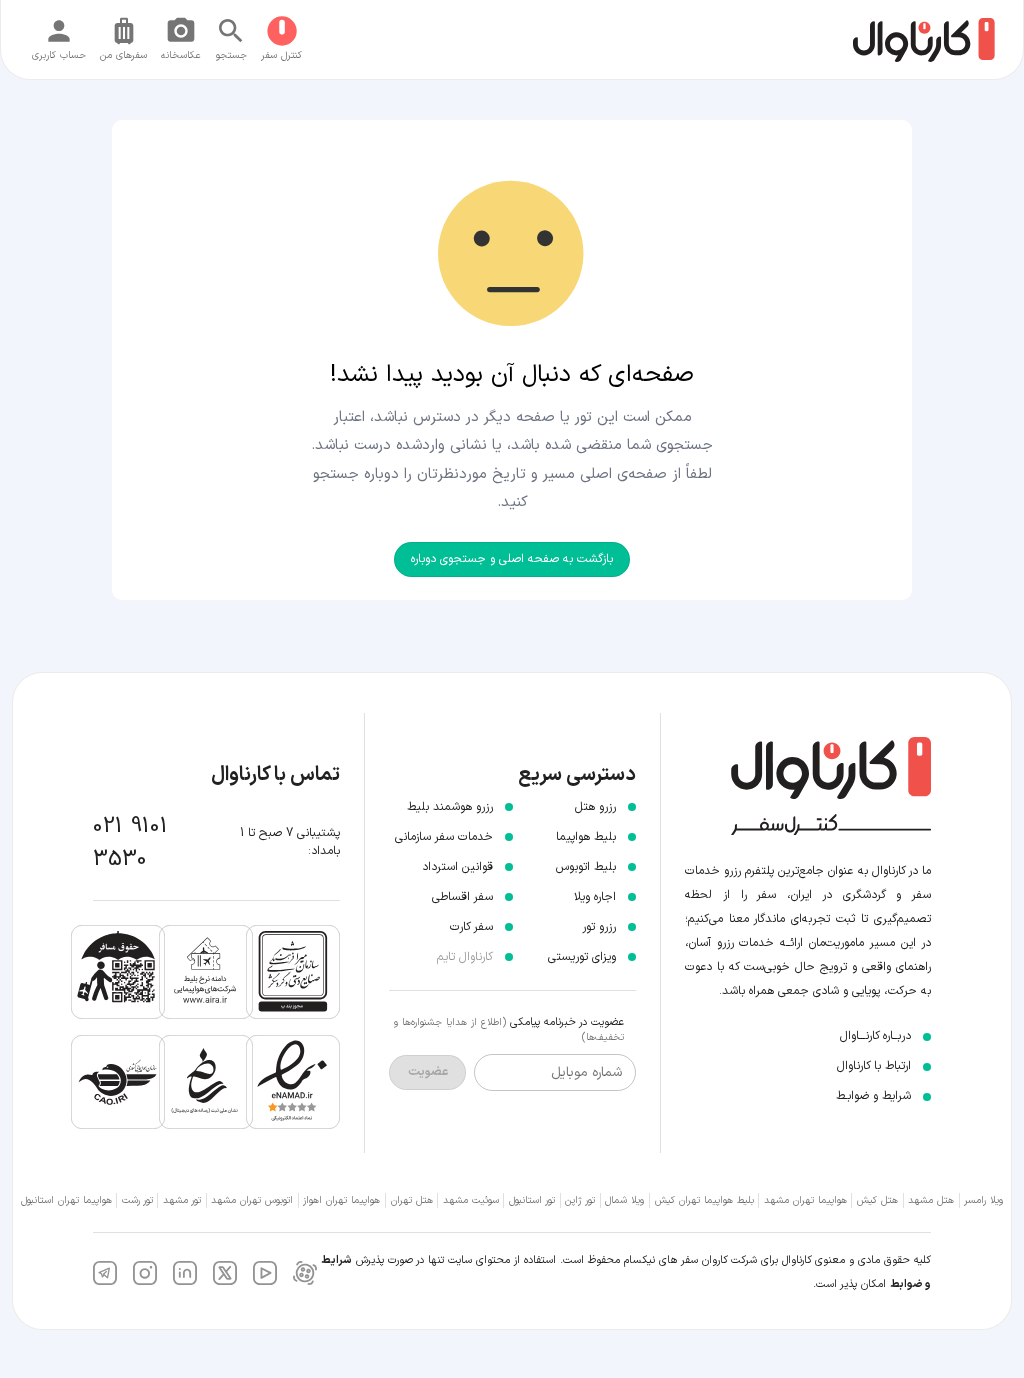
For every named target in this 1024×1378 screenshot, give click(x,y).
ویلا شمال (624, 1200)
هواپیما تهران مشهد (805, 1200)
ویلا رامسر (983, 1200)
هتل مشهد (931, 1200)
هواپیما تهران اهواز (341, 1200)
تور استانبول (532, 1200)
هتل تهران (412, 1200)
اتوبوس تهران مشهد (252, 1200)
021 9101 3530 (130, 843)
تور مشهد (182, 1200)
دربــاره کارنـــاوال (875, 1036)
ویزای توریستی (582, 957)
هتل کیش (877, 1200)
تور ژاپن (580, 1200)
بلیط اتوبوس (586, 867)
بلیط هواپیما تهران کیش (704, 1200)
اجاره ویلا (595, 897)
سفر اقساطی (462, 897)
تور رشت (137, 1200)
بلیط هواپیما (586, 837)
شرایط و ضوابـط (873, 1096)
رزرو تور (599, 927)
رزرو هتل (595, 807)
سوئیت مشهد (471, 1200)
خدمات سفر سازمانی (444, 837)
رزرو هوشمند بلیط (450, 807)
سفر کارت (471, 927)
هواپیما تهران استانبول (66, 1200)
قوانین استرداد (457, 867)
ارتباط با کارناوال (874, 1066)
